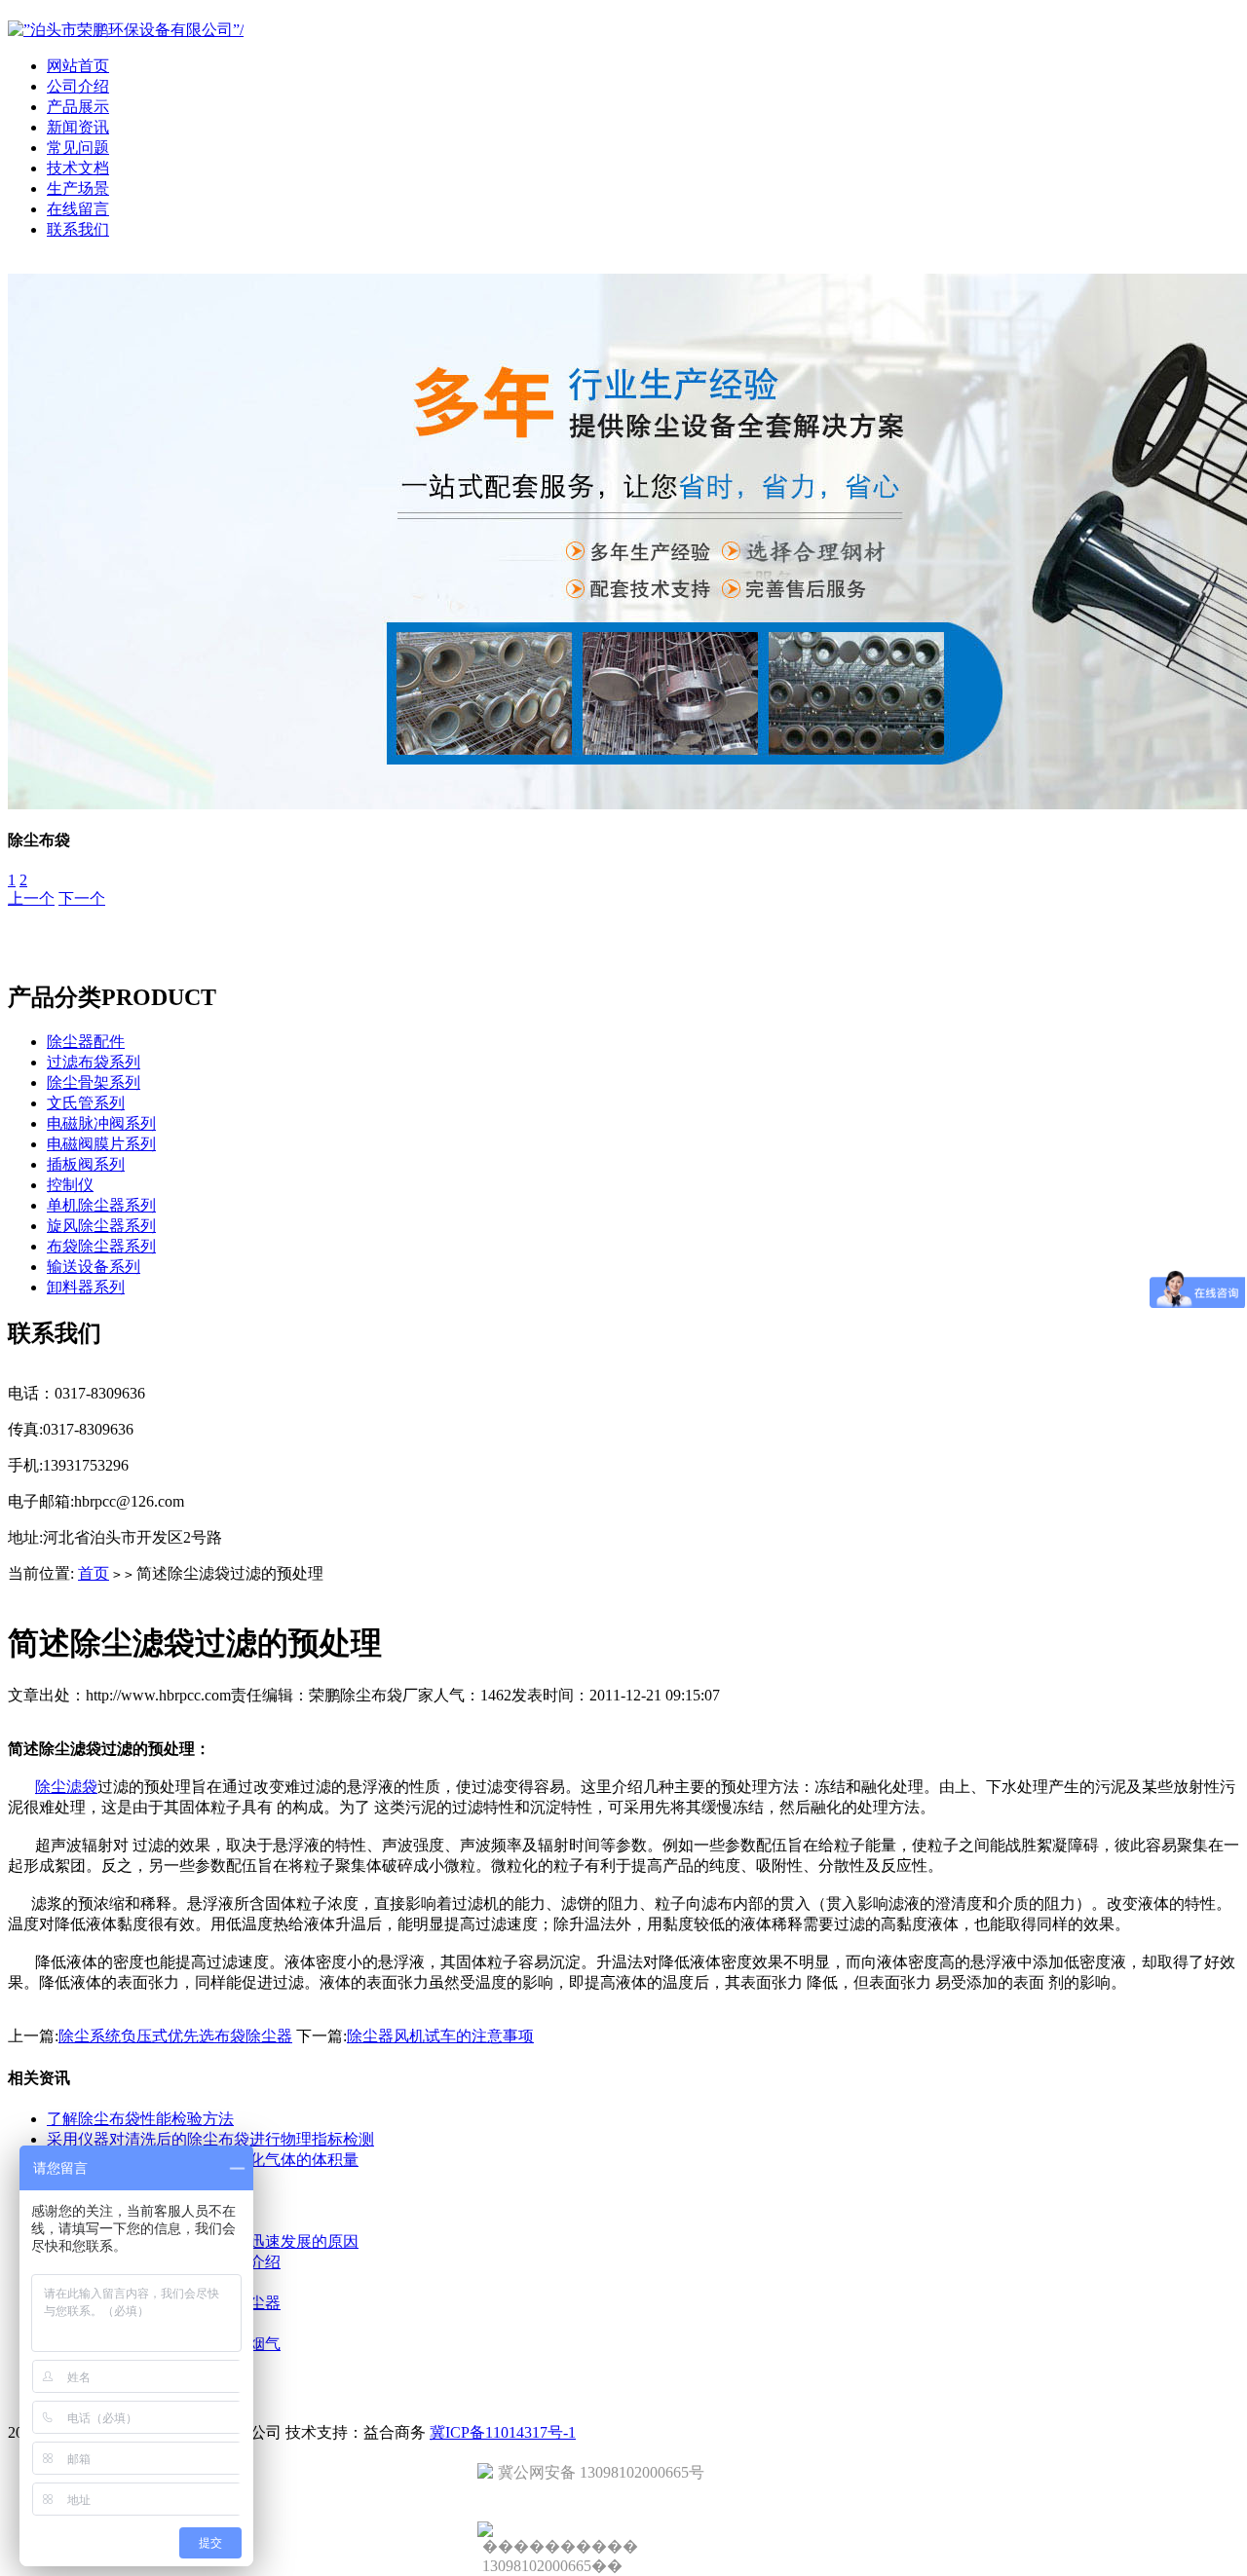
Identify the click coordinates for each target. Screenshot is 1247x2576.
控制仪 (70, 1185)
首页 (94, 1573)
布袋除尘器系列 (101, 1246)
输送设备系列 (94, 1267)
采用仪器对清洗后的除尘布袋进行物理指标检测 (210, 2139)
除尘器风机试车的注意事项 (440, 2036)
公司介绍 (78, 86)
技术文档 (78, 168)
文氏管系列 (86, 1103)
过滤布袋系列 (94, 1062)
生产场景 (78, 188)
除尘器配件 (86, 1042)
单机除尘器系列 (101, 1205)
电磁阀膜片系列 (101, 1144)
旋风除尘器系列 (101, 1226)
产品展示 (78, 107)
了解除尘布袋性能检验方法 (140, 2119)
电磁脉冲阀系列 (101, 1123)
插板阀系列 (86, 1164)
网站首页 (78, 66)
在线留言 (78, 209)
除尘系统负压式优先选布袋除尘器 (175, 2036)
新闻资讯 (78, 127)
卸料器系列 (86, 1287)
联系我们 (78, 229)
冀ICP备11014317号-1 (503, 2432)
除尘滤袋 (66, 1787)
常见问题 (78, 148)
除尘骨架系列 (94, 1083)
